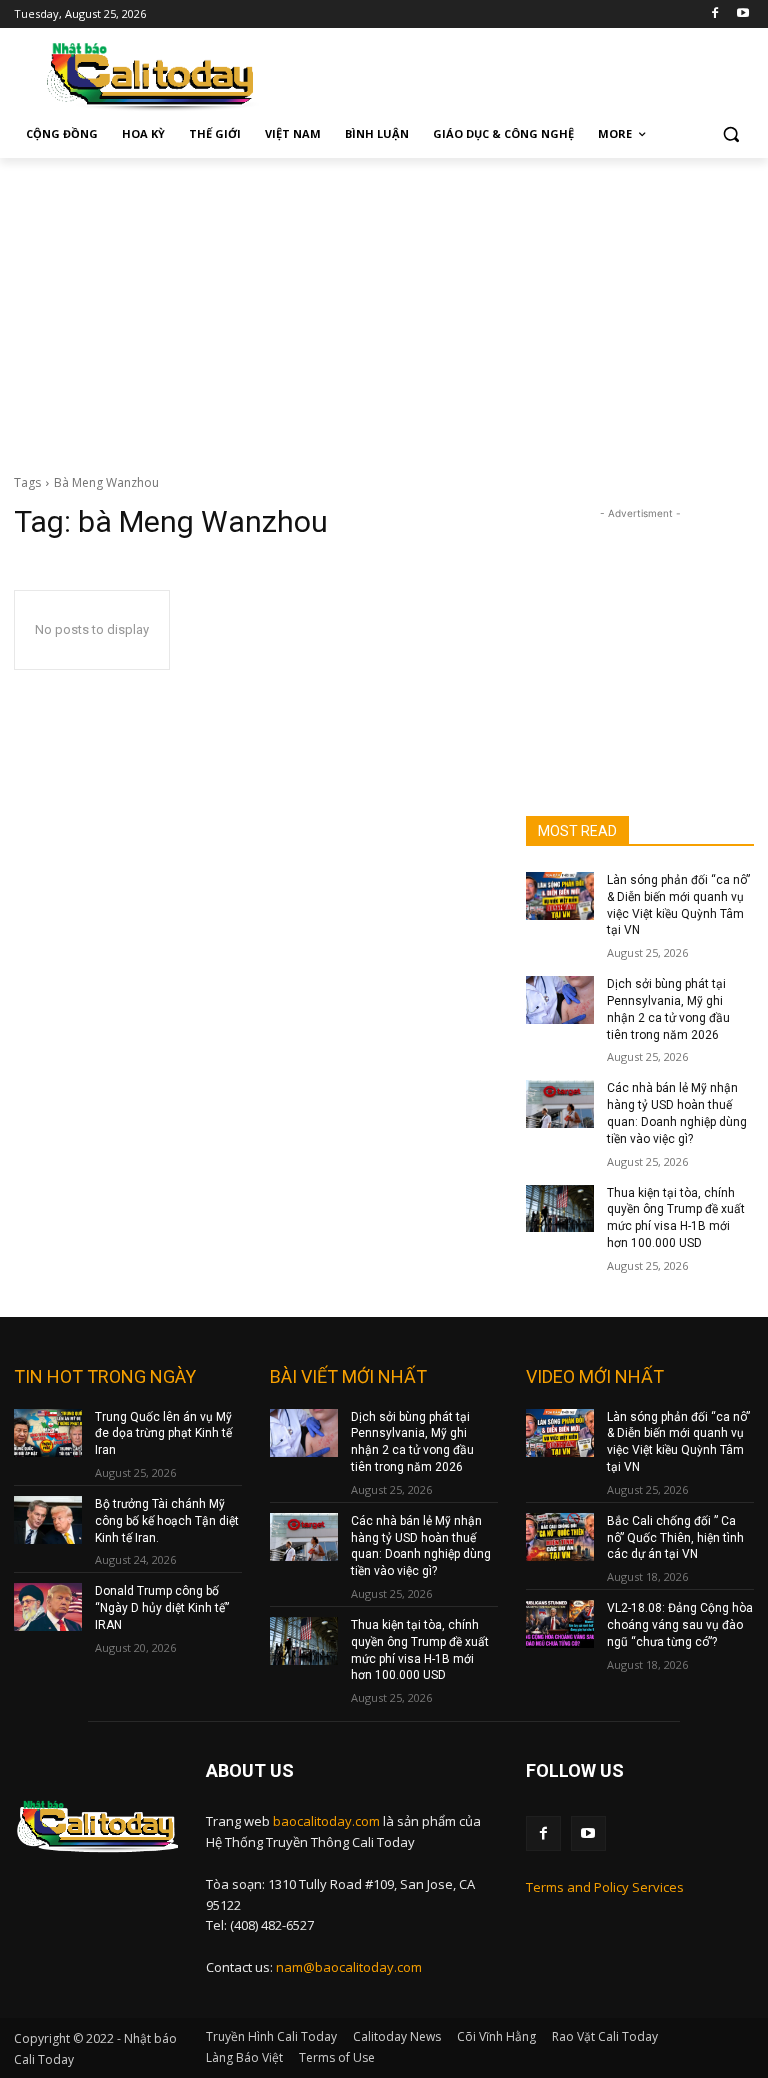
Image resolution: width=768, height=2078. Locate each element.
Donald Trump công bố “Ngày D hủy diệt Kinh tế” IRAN (162, 1608)
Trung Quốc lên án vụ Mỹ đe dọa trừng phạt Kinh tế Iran (163, 1434)
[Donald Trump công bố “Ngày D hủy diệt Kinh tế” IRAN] (48, 1607)
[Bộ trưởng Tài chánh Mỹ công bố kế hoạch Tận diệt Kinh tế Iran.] (48, 1520)
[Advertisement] (384, 308)
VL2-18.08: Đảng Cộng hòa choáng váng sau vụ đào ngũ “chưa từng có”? (680, 1625)
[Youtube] (742, 14)
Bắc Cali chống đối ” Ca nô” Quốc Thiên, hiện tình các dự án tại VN (675, 1538)
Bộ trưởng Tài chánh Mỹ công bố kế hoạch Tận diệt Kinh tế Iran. (167, 1521)
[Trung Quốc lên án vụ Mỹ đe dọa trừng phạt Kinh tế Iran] (48, 1433)
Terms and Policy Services (605, 1887)
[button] (730, 134)
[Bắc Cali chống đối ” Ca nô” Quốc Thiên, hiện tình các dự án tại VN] (560, 1537)
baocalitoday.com (326, 1821)
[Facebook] (714, 14)
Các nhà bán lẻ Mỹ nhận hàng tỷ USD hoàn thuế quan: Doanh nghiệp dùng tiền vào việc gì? (421, 1546)
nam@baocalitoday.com (349, 1967)
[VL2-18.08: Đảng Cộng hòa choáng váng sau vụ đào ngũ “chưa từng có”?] (560, 1624)
